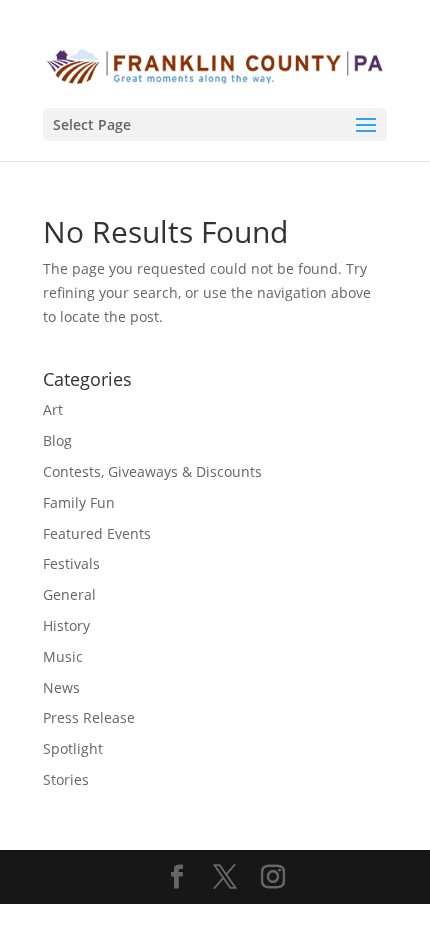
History (66, 625)
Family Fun (79, 502)
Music (63, 656)
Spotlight (73, 748)
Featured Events (97, 533)
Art (53, 409)
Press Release (89, 717)
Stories (66, 779)
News (61, 687)
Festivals (71, 563)
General (69, 594)
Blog (57, 440)
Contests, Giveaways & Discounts (152, 471)
